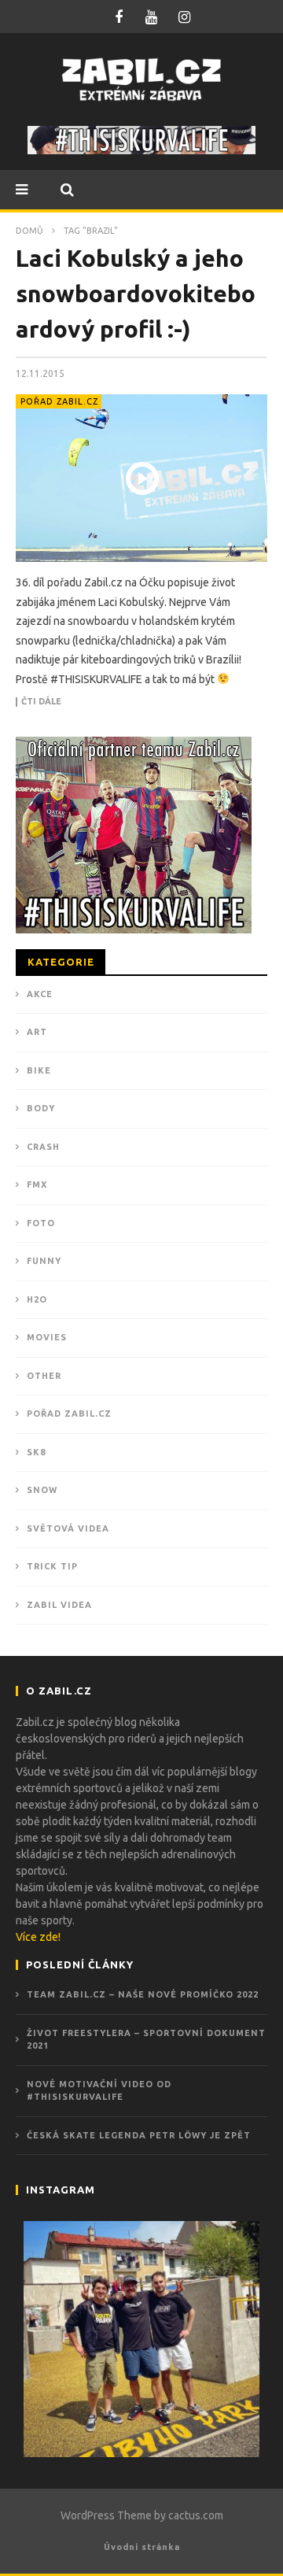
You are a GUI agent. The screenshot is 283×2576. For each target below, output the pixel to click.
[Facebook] (119, 17)
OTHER (44, 1376)
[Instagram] (185, 17)
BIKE (39, 1070)
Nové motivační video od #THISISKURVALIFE (99, 2091)
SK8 (36, 1452)
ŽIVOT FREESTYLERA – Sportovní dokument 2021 (146, 2040)
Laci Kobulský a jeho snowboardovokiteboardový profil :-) (136, 294)
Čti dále (41, 702)
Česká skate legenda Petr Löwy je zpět (139, 2135)
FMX (37, 1185)
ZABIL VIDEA (59, 1605)
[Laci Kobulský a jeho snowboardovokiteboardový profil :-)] (141, 478)
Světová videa (68, 1528)
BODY (41, 1108)
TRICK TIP (52, 1566)
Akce (40, 994)
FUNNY (44, 1261)
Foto (41, 1223)
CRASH (43, 1147)
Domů (29, 231)
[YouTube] (152, 17)
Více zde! (38, 1937)
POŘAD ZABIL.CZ (59, 401)
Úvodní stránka (142, 2547)
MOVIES (47, 1337)
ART (37, 1032)
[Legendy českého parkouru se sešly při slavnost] (141, 2339)
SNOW (42, 1490)
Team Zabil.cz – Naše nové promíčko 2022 (143, 1994)
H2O (37, 1299)
